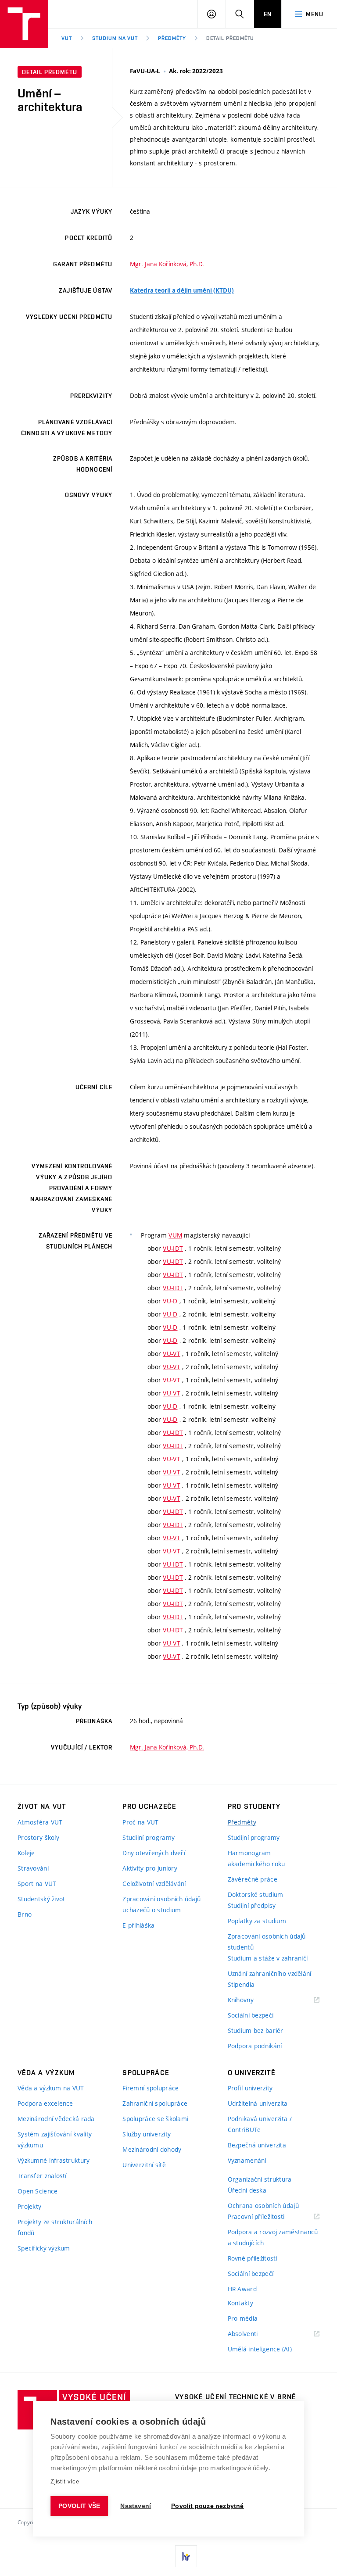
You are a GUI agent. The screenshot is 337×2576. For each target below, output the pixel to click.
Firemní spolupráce (151, 2088)
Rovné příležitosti (253, 2258)
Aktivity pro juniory (150, 1868)
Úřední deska (247, 2190)
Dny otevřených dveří (154, 1853)
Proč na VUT (140, 1822)
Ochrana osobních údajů (263, 2206)
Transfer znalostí (42, 2176)
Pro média (243, 2318)
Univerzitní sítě (144, 2165)
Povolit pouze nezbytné (207, 2506)
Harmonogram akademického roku (256, 1858)
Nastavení (136, 2506)
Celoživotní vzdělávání (154, 1884)
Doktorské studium (256, 1894)
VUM (175, 1235)
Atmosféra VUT (40, 1822)
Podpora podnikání (255, 2046)
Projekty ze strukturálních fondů (55, 2227)
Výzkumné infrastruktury (54, 2160)
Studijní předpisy (252, 1905)
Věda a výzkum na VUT (51, 2088)
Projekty (29, 2206)
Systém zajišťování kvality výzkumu (55, 2140)
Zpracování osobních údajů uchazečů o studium (161, 1904)
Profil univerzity (250, 2088)
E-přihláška (138, 1925)
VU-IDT (173, 1248)
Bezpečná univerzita (257, 2145)
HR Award (242, 2289)
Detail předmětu (230, 38)
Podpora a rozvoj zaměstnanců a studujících (273, 2237)
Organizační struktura (260, 2179)
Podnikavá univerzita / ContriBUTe (260, 2124)
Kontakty (240, 2303)
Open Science (38, 2191)
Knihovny (252, 2000)
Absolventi (254, 2334)
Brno (25, 1914)
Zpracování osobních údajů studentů (267, 1942)
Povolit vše (79, 2506)
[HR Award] (186, 2556)
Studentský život (41, 1899)
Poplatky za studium (257, 1921)
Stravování (33, 1868)
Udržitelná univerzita (258, 2103)
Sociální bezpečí (251, 2015)
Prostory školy (38, 1837)
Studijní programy (149, 1837)
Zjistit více (65, 2481)
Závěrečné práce (253, 1879)
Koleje (26, 1853)
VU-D (170, 1301)
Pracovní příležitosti (267, 2217)
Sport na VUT (37, 1884)
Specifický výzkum (44, 2248)
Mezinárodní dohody (152, 2149)
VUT (67, 38)
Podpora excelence (45, 2103)
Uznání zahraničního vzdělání (270, 1973)
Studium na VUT (115, 38)
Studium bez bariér (256, 2030)
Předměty (172, 38)
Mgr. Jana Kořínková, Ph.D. (167, 264)
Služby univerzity (147, 2134)
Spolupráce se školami (155, 2119)
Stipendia (241, 1984)
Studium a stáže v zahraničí (268, 1958)
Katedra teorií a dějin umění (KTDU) (182, 290)
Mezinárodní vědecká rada (56, 2119)
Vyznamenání (247, 2160)
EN (268, 14)
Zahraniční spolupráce (155, 2103)
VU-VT (171, 1354)
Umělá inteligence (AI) (260, 2349)
